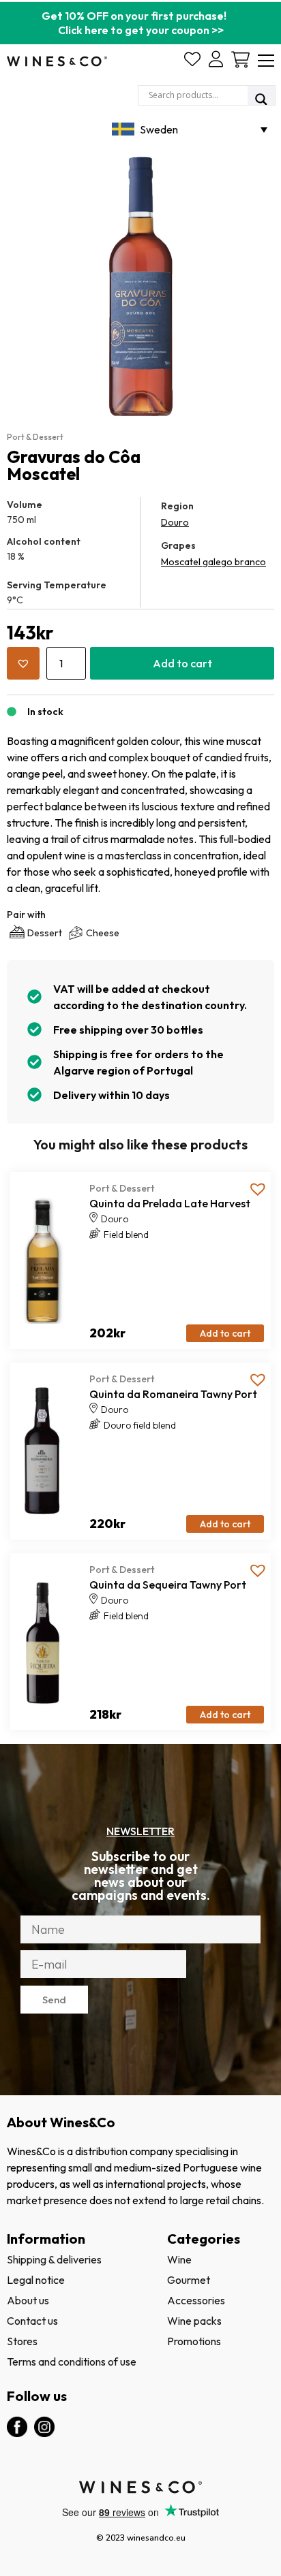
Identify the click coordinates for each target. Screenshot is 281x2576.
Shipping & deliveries (54, 2259)
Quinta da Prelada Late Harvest (170, 1203)
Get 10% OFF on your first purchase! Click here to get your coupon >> (140, 23)
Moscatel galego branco (213, 562)
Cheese (103, 933)
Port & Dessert (35, 437)
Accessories (196, 2300)
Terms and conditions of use (72, 2362)
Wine (179, 2259)
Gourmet (189, 2280)
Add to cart (182, 663)
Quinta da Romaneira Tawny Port (173, 1394)
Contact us (32, 2321)
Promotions (194, 2341)
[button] (23, 663)
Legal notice (36, 2280)
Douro (175, 522)
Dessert (45, 933)
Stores (22, 2341)
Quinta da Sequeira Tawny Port (168, 1585)
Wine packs (194, 2321)
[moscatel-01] (140, 286)
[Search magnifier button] (261, 99)
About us (28, 2300)
